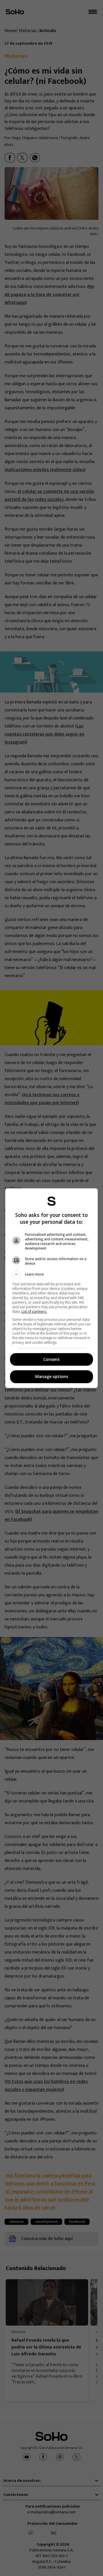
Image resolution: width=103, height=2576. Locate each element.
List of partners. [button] (34, 1311)
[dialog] (51, 1288)
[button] (51, 1274)
